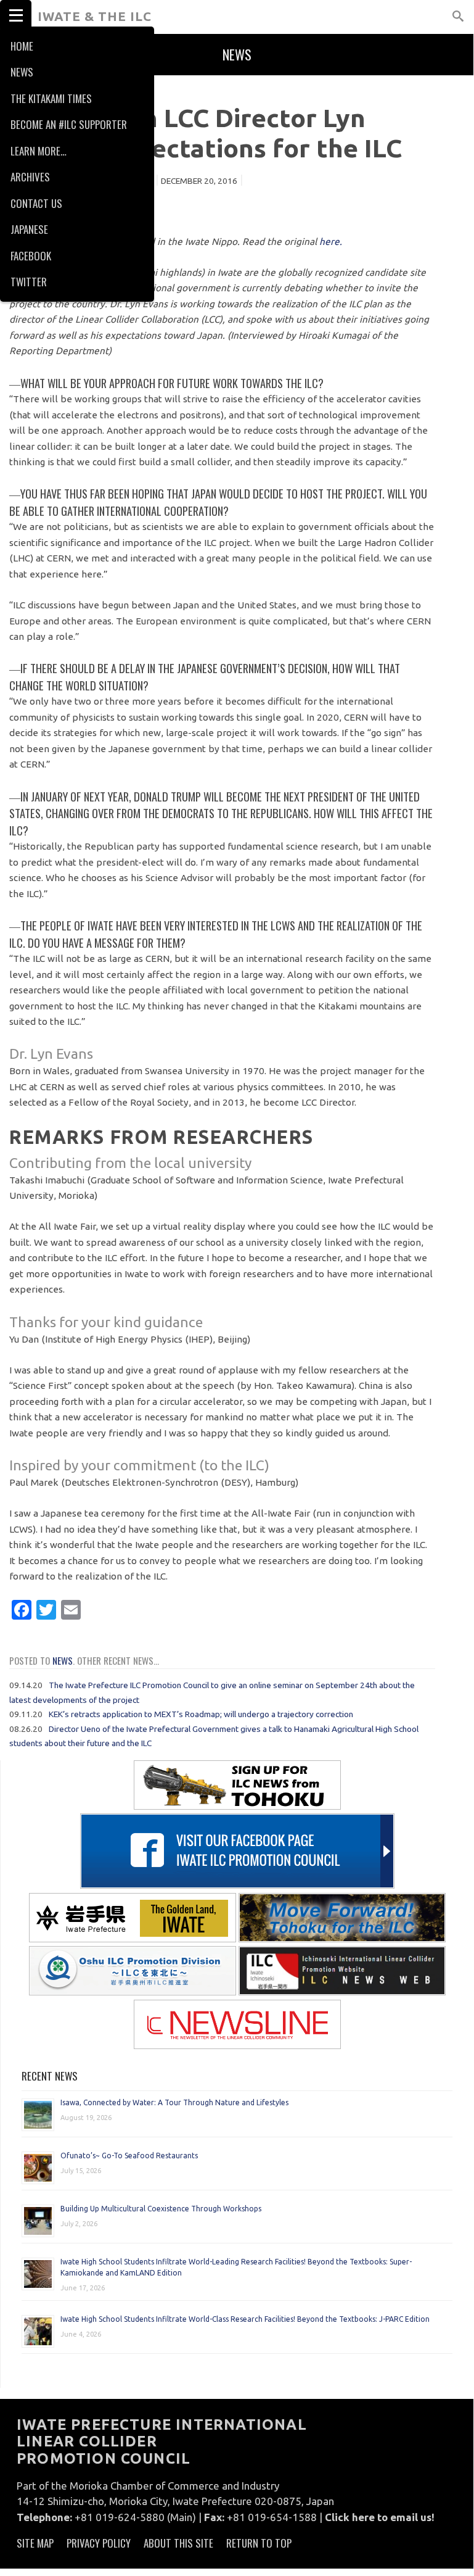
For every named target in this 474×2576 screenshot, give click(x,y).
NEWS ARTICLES (41, 89)
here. (331, 242)
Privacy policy (99, 2543)
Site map (35, 2543)
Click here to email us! (380, 2517)
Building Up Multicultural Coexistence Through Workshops (161, 2209)
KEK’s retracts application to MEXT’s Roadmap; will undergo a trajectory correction (201, 1714)
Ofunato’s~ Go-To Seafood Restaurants (129, 2156)
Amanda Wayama (114, 181)
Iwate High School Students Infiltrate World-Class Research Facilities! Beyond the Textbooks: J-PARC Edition (245, 2319)
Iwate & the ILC (95, 16)
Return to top (259, 2543)
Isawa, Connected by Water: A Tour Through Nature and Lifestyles (174, 2102)
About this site (178, 2543)
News (63, 1660)
